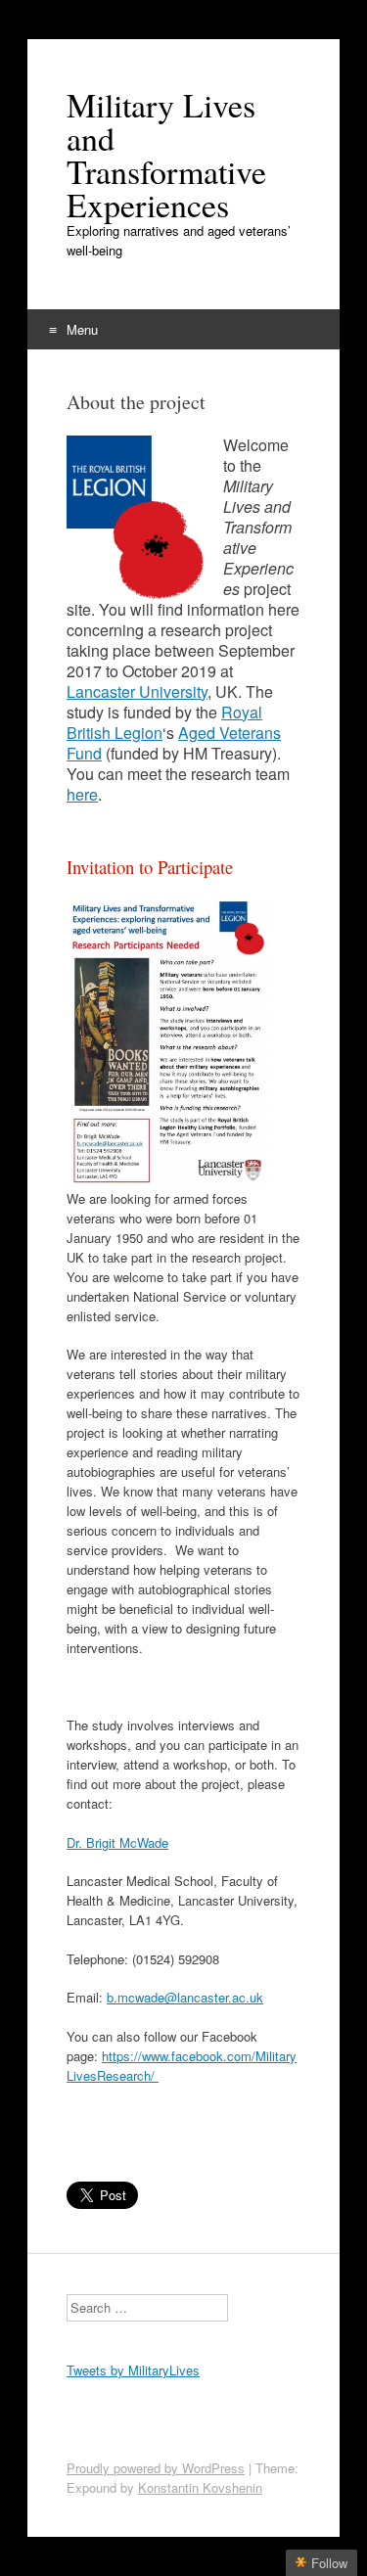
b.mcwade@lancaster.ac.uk (185, 1997)
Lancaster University (137, 691)
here (82, 794)
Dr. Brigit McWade (117, 1842)
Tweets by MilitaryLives (133, 2370)
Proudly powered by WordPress (156, 2468)
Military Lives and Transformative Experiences (166, 155)
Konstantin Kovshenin (200, 2487)
